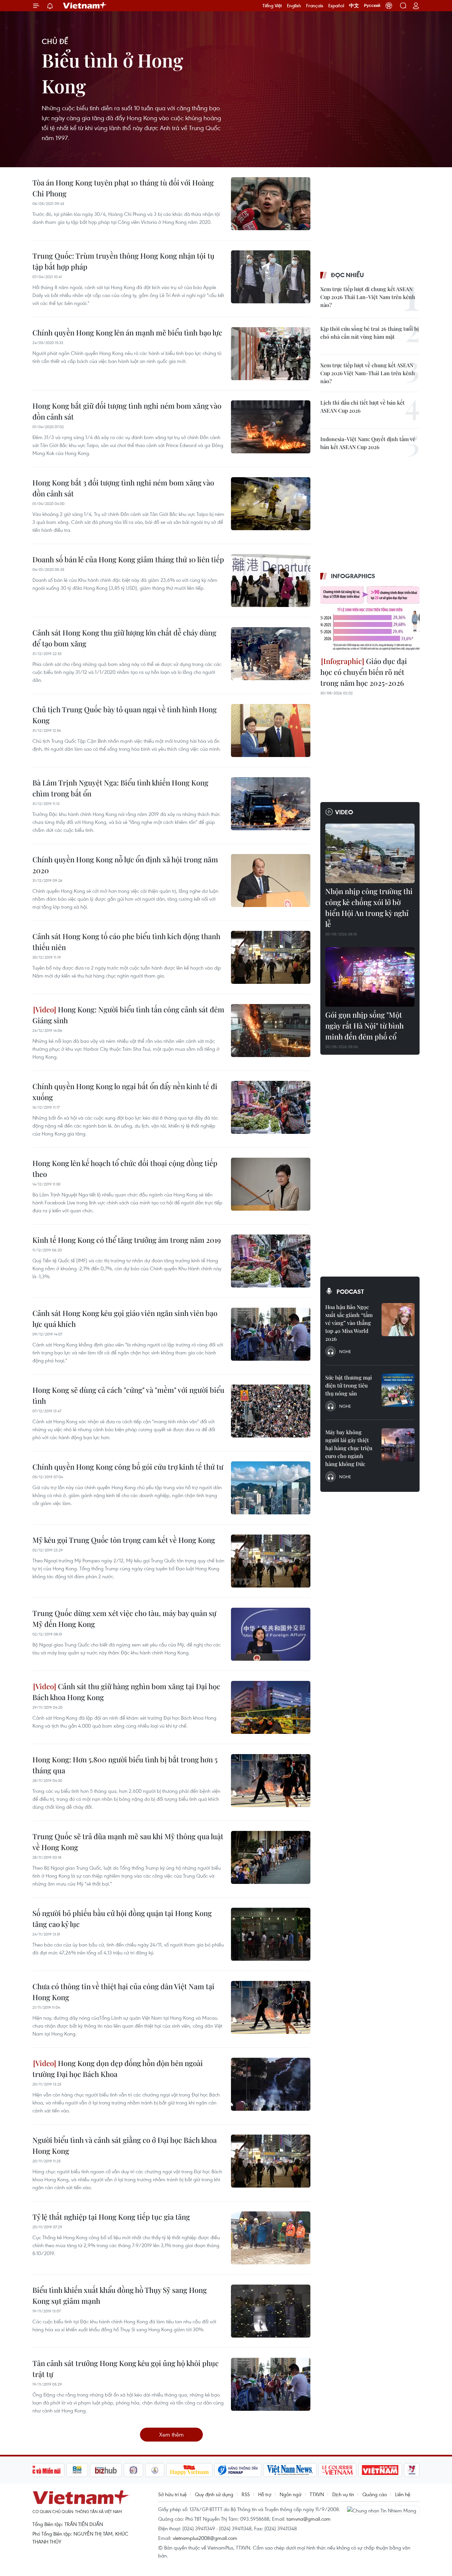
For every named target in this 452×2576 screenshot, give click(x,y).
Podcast (350, 1291)
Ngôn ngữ (291, 2494)
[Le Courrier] (338, 2470)
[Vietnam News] (290, 2470)
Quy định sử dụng (214, 2494)
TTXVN (317, 2494)
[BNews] (77, 2470)
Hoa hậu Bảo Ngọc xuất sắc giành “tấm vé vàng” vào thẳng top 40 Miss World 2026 (349, 1323)
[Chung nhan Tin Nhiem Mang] (383, 2510)
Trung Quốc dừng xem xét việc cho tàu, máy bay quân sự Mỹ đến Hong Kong (124, 1618)
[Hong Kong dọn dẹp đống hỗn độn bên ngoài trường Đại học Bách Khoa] (271, 2084)
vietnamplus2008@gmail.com (205, 2538)
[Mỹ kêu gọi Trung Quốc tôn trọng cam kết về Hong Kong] (271, 1561)
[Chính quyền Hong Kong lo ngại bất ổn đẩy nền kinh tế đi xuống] (271, 1107)
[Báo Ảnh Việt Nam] (380, 2470)
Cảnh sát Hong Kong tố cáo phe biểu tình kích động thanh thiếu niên (126, 942)
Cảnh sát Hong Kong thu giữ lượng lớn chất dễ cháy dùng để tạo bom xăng (124, 638)
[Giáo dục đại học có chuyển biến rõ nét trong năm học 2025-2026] (370, 619)
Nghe (345, 1351)
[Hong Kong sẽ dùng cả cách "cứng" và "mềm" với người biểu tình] (271, 1411)
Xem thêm (171, 2434)
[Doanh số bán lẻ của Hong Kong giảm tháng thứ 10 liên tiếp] (271, 581)
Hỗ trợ (265, 2494)
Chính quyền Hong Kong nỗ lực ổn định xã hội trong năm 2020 (125, 865)
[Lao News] (134, 2470)
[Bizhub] (106, 2470)
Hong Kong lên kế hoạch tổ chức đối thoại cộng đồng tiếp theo (125, 1168)
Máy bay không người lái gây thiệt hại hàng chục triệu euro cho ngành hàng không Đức (349, 1448)
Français (315, 6)
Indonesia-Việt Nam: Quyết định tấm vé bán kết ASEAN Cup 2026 (368, 443)
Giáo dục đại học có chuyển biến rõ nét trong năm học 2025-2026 (364, 672)
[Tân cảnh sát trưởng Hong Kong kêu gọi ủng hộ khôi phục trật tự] (271, 2384)
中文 (354, 6)
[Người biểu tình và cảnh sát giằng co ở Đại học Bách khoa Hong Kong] (271, 2161)
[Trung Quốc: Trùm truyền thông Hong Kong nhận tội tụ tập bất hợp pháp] (271, 277)
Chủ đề (55, 41)
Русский (372, 6)
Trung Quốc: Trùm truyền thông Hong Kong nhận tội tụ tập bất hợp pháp (123, 261)
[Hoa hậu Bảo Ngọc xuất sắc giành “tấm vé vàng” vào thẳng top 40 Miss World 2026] (398, 1320)
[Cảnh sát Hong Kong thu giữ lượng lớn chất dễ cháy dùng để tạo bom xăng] (271, 654)
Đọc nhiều (347, 275)
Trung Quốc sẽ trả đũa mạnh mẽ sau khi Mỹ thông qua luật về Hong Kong (128, 1842)
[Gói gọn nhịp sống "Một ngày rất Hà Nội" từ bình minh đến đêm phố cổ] (370, 977)
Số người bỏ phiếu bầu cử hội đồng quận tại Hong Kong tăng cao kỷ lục (122, 1919)
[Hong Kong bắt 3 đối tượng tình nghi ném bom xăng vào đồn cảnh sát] (271, 504)
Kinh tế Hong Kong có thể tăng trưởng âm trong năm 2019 (127, 1240)
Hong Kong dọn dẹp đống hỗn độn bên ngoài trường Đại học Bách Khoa (118, 2069)
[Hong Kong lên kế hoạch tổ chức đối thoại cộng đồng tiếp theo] (271, 1184)
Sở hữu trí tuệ (172, 2494)
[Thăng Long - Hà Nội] (389, 6)
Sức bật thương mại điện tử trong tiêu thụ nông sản (349, 1385)
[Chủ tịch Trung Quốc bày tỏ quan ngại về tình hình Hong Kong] (271, 731)
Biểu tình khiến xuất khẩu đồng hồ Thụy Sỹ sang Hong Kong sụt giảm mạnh (120, 2295)
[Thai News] (155, 2470)
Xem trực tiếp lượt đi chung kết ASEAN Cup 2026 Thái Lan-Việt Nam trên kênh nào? (368, 297)
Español (336, 6)
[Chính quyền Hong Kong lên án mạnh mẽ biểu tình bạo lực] (271, 354)
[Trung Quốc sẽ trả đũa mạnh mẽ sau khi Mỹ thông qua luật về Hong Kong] (271, 1857)
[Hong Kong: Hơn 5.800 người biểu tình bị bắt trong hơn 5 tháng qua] (271, 1781)
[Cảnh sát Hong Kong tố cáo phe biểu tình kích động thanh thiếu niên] (271, 957)
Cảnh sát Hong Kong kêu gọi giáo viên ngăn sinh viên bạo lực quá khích (125, 1318)
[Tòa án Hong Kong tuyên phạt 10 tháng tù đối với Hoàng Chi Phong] (271, 204)
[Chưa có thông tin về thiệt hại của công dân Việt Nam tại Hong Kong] (271, 2007)
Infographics (353, 576)
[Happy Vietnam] (189, 2470)
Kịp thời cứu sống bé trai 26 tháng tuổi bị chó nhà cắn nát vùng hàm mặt (370, 333)
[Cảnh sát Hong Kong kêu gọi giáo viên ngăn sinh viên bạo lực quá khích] (271, 1334)
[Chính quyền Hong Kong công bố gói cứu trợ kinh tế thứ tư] (271, 1488)
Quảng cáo (375, 2494)
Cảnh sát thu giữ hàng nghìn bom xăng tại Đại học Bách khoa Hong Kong (126, 1692)
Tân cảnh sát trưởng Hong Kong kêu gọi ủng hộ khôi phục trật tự (126, 2369)
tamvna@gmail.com (309, 2519)
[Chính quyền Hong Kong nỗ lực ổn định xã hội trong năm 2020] (271, 881)
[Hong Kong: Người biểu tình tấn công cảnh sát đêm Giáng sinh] (271, 1031)
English (294, 6)
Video (344, 812)
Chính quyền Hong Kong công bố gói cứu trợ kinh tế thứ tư (128, 1467)
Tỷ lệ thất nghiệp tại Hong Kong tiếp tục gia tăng (111, 2217)
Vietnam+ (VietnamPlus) (85, 6)
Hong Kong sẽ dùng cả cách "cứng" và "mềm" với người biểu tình (128, 1395)
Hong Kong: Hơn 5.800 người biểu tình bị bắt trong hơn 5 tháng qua (125, 1765)
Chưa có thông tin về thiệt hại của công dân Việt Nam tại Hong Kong (123, 1992)
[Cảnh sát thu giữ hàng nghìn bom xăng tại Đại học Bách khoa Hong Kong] (271, 1707)
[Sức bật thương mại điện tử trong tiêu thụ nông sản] (398, 1390)
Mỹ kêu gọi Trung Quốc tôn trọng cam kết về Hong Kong (124, 1540)
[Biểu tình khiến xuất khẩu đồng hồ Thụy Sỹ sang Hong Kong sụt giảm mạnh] (271, 2311)
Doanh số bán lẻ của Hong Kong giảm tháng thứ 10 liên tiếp (128, 559)
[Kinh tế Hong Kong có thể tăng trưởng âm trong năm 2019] (271, 1261)
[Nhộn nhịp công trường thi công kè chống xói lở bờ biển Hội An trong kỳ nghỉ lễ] (370, 853)
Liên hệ (403, 2494)
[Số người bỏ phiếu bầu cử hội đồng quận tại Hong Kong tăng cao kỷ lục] (271, 1934)
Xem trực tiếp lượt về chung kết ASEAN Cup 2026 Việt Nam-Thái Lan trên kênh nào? (368, 373)
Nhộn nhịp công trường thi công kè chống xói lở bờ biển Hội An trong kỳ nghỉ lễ (369, 908)
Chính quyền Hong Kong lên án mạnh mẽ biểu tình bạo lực (127, 332)
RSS (246, 2494)
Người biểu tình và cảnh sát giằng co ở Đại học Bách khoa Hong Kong (125, 2145)
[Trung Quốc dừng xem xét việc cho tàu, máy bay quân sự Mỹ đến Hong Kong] (271, 1634)
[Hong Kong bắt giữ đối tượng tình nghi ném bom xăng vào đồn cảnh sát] (271, 427)
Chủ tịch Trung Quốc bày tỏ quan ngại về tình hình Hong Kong (125, 715)
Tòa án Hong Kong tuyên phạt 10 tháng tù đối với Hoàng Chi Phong (123, 188)
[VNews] (412, 2470)
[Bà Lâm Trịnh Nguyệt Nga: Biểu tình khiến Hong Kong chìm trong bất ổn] (271, 804)
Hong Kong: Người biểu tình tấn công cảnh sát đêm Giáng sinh (128, 1015)
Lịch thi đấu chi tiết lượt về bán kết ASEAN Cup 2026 (362, 406)
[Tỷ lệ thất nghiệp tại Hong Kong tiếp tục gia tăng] (271, 2238)
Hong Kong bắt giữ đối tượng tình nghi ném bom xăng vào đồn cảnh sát (127, 411)
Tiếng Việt (272, 6)
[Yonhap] (238, 2470)
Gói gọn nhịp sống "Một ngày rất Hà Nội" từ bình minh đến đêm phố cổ (364, 1026)
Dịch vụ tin (343, 2494)
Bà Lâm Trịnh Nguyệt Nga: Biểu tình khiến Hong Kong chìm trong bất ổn (120, 788)
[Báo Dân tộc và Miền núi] (40, 2470)
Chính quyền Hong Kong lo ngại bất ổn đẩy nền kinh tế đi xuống (125, 1092)
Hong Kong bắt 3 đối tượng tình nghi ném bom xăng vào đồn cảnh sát (123, 488)
